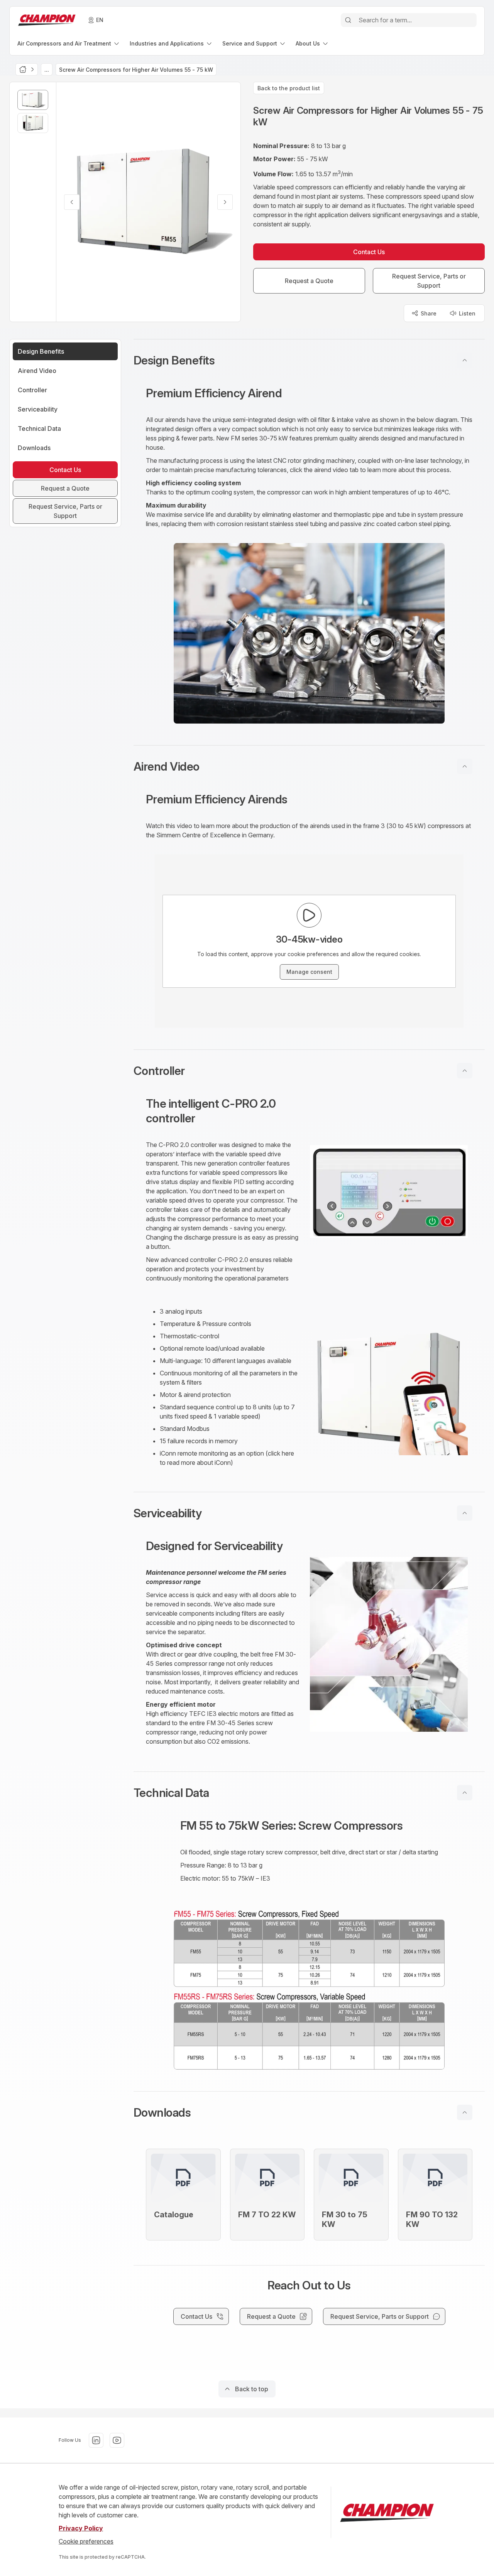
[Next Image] (225, 202)
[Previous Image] (72, 202)
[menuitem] (69, 43)
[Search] (348, 20)
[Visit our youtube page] (117, 2440)
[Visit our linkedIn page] (96, 2440)
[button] (309, 360)
